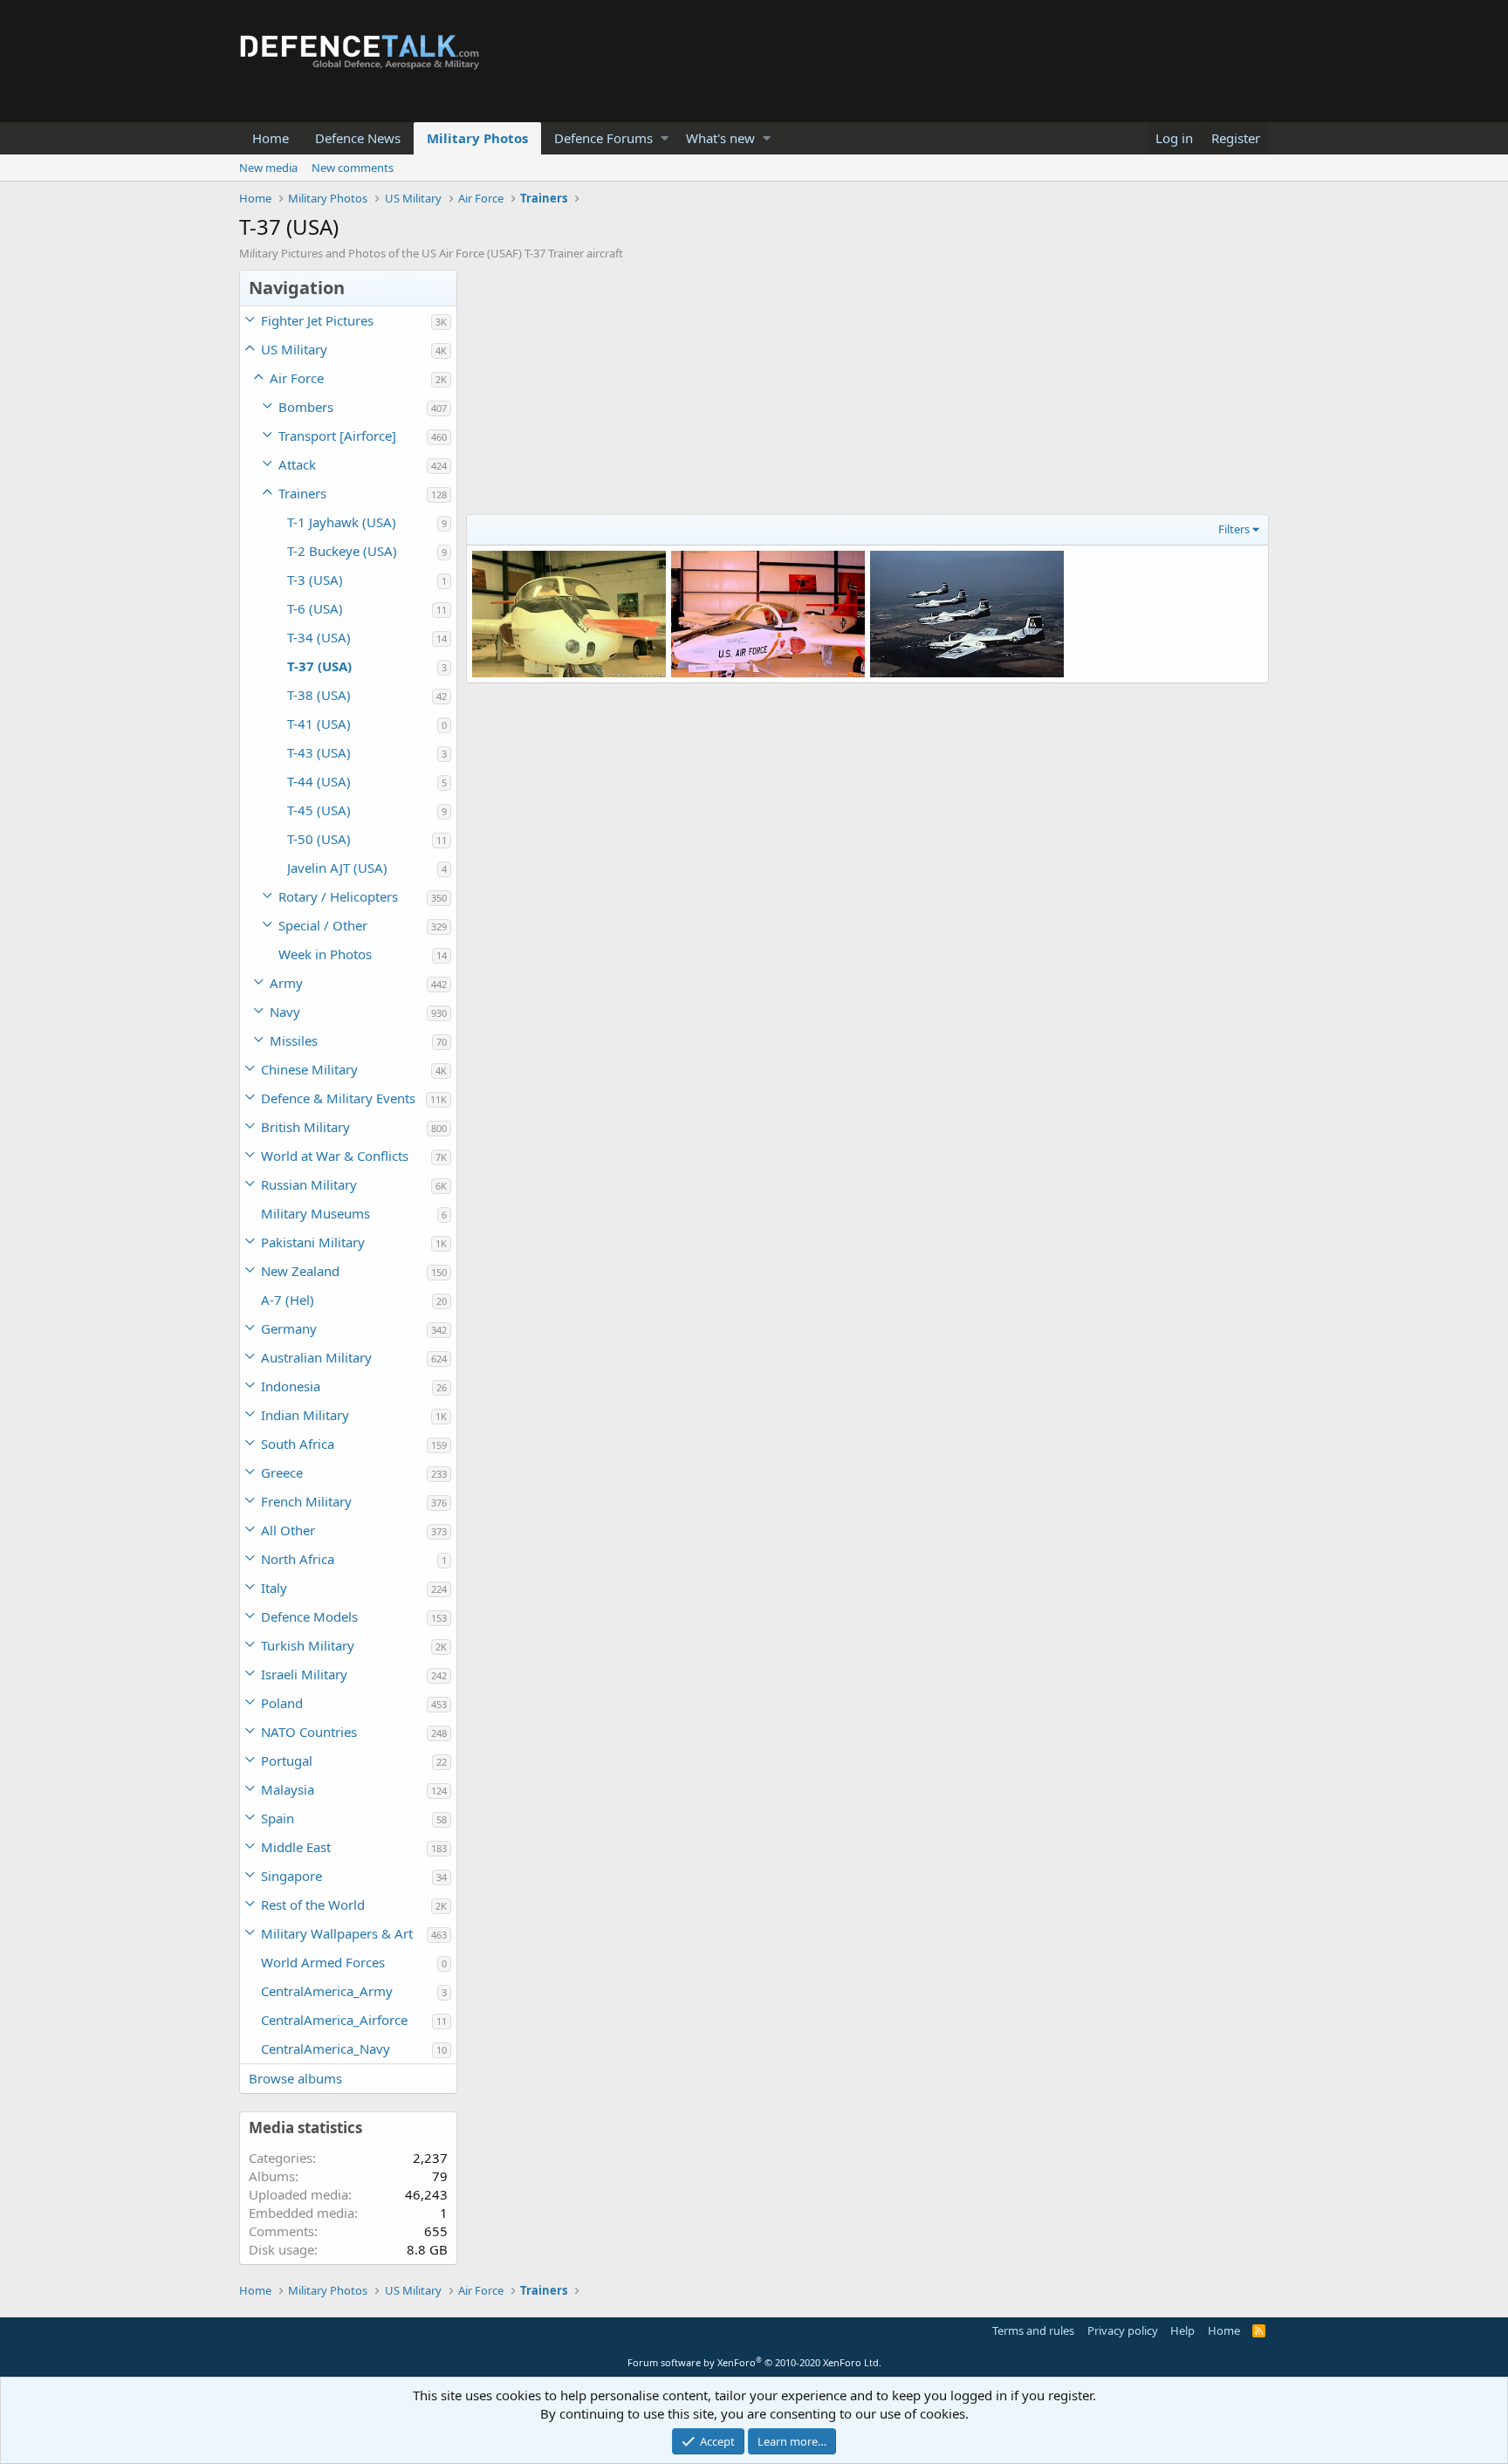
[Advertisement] (867, 392)
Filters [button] (1234, 529)
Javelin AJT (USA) (337, 868)
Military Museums (315, 1213)
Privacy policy (1123, 2330)
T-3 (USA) (315, 580)
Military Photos (477, 138)
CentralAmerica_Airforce (334, 2020)
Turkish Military (308, 1645)
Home (271, 138)
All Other (288, 1530)
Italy (274, 1588)
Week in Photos (325, 954)
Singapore (291, 1876)
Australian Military (316, 1357)
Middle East (296, 1847)
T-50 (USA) (319, 839)
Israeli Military (304, 1674)
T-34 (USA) (319, 637)
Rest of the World (313, 1905)
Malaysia (288, 1789)
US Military (294, 349)
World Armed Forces (323, 1962)
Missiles (294, 1040)
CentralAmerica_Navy (326, 2049)
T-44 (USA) (319, 781)
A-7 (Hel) (288, 1300)
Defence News (358, 138)
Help (1182, 2330)
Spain (278, 1818)
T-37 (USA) (319, 666)
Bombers (306, 407)
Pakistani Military (313, 1242)
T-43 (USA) (319, 752)
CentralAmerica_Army (327, 1991)
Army (286, 983)
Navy (285, 1012)
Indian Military (305, 1415)
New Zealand (300, 1271)
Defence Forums (603, 138)
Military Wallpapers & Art (337, 1933)
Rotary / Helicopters (338, 896)
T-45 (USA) (319, 810)
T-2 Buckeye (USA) (342, 551)
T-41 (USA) (319, 724)
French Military (306, 1501)
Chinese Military (309, 1069)
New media (268, 168)
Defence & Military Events (338, 1098)
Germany (289, 1328)
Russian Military (309, 1184)
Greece (282, 1472)
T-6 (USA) (315, 608)
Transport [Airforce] (337, 436)
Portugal (287, 1760)
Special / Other (323, 925)
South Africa (298, 1444)
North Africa (298, 1559)
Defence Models (309, 1616)
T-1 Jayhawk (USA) (342, 522)
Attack (297, 464)
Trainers (302, 493)
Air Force (297, 378)
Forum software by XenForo (754, 2362)
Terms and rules (1033, 2330)
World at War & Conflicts (335, 1156)
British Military (305, 1127)
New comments (353, 168)
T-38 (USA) (319, 695)
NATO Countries (309, 1732)
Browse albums (295, 2078)
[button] (665, 138)
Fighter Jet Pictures (317, 320)
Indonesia (291, 1386)
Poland (282, 1703)
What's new (720, 138)
